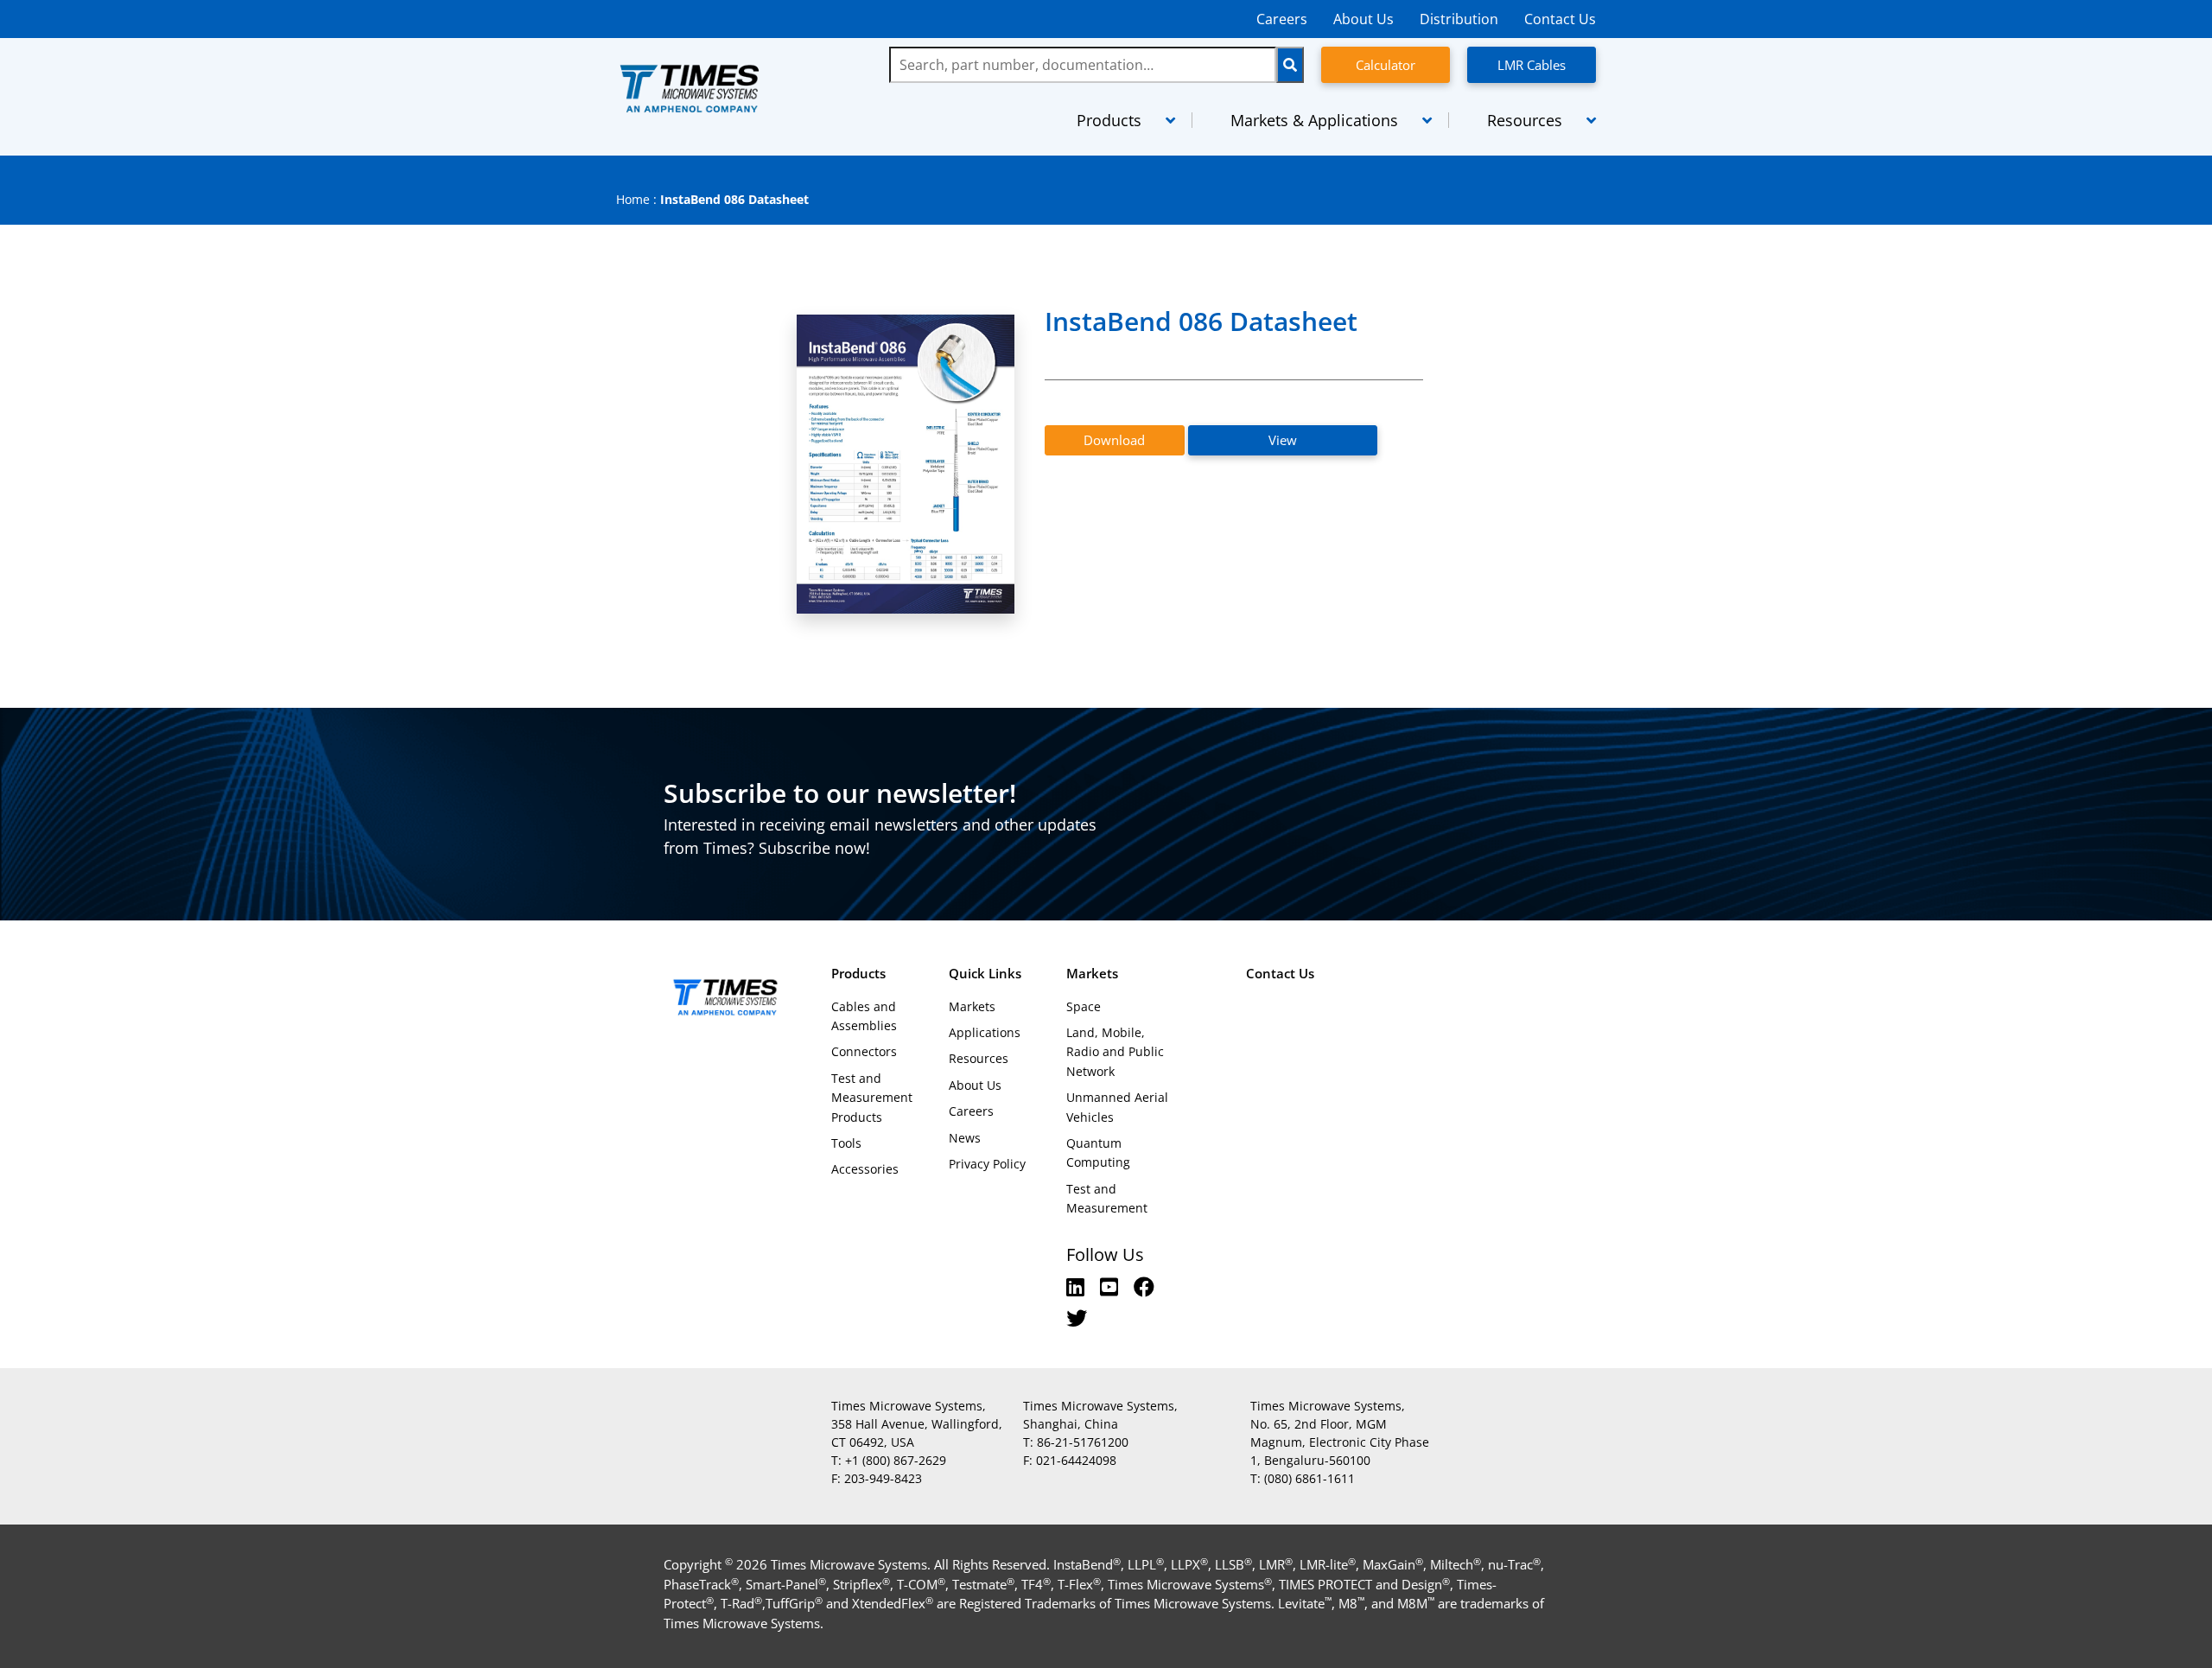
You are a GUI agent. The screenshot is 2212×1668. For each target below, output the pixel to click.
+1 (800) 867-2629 (896, 1460)
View (1283, 440)
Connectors (864, 1051)
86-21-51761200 (1083, 1442)
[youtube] (1112, 1286)
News (965, 1138)
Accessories (865, 1169)
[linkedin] (1078, 1286)
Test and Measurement (1107, 1198)
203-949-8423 (883, 1478)
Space (1084, 1006)
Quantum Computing (1098, 1152)
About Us (1363, 19)
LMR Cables (1532, 65)
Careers (1282, 19)
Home (633, 199)
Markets (972, 1006)
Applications (985, 1032)
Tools (846, 1143)
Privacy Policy (987, 1164)
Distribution (1459, 19)
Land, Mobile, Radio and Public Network (1115, 1052)
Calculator (1386, 65)
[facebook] (1144, 1286)
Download (1114, 440)
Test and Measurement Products (872, 1098)
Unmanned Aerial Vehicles (1117, 1107)
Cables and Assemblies (864, 1016)
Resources (979, 1058)
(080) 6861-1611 (1309, 1478)
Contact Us (1560, 19)
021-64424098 (1076, 1460)
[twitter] (1077, 1318)
